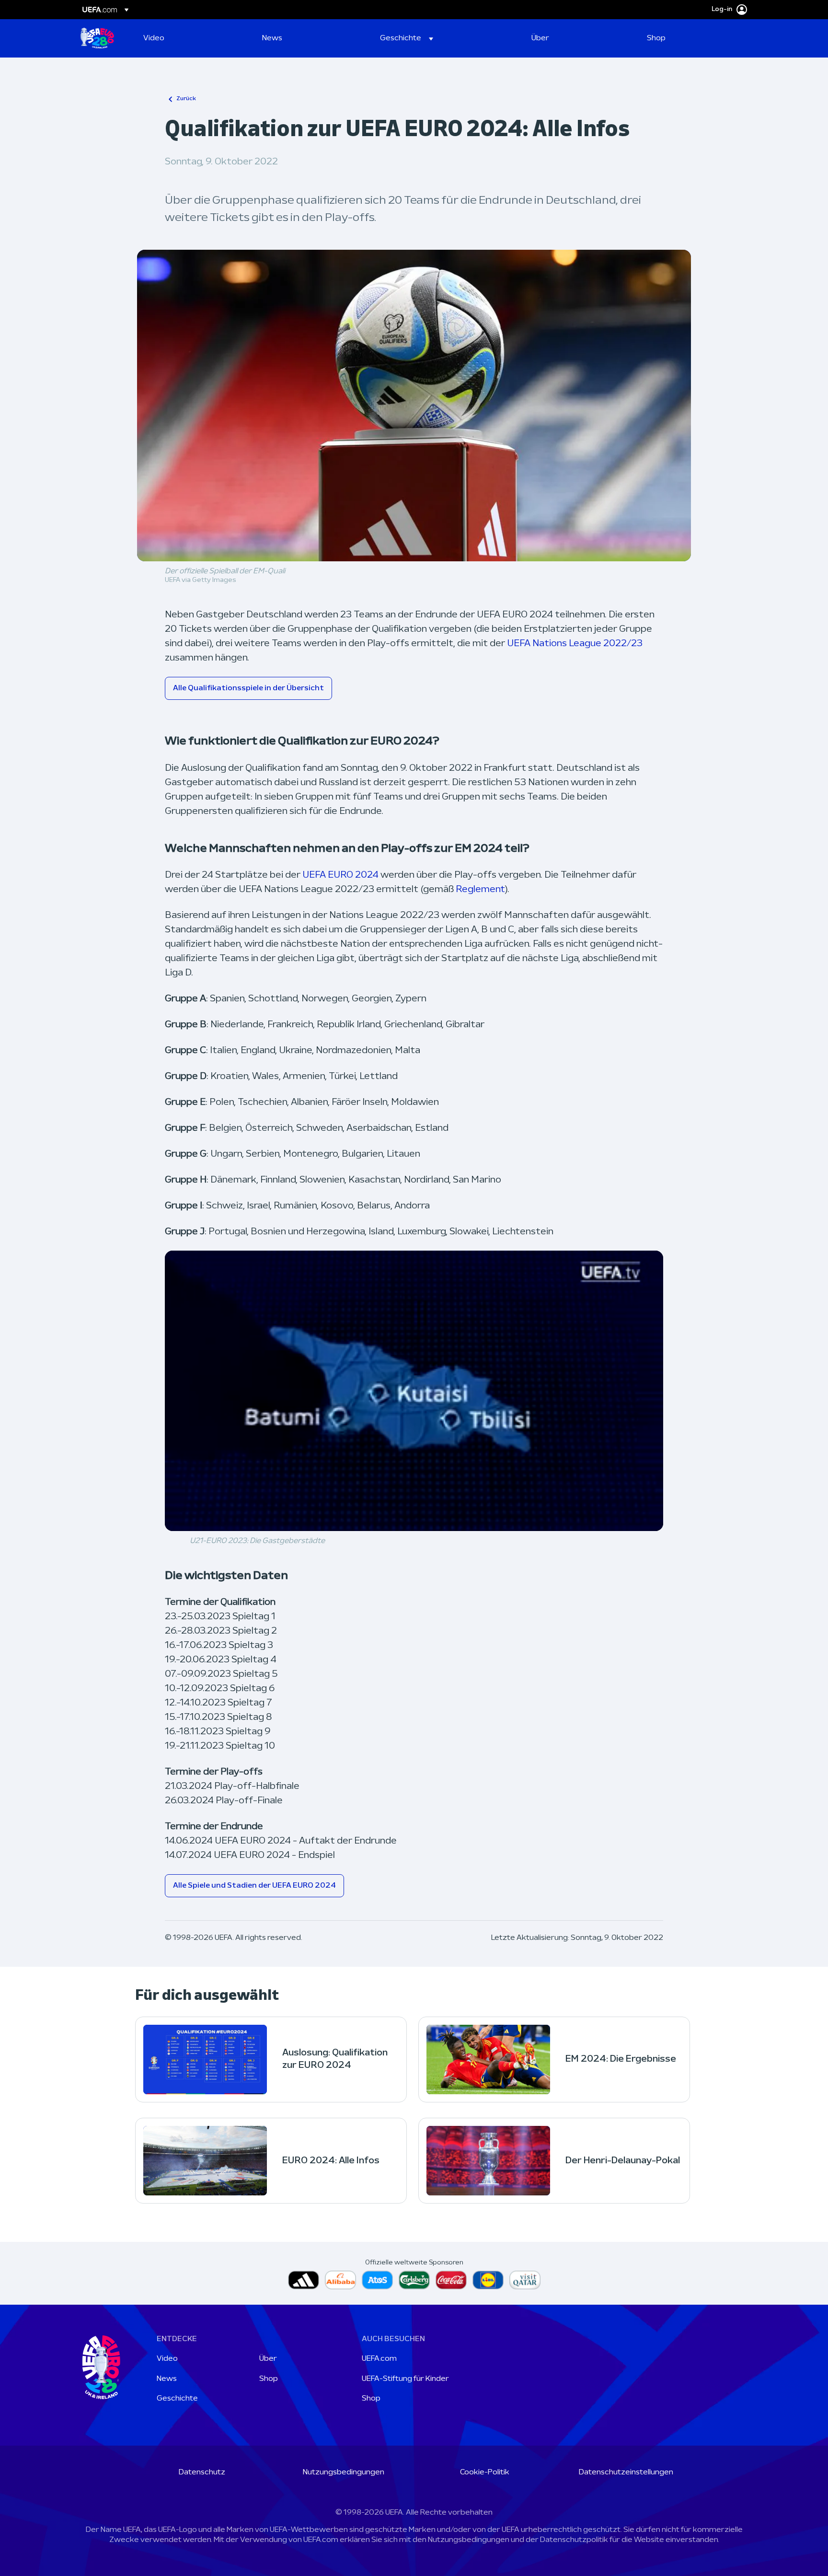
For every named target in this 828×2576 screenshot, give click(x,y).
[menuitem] (191, 38)
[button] (407, 38)
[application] (414, 1391)
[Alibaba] (340, 2280)
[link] (154, 38)
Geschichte (177, 2399)
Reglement (480, 890)
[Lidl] (488, 2280)
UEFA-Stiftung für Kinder (405, 2379)
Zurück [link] (186, 99)
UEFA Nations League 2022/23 (575, 644)
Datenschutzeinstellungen (626, 2472)
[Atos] (377, 2280)
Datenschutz (202, 2472)
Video (167, 2359)
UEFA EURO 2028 (97, 38)
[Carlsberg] (414, 2280)
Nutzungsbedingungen (344, 2472)
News (167, 2379)
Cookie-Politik (485, 2472)
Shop (269, 2379)
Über (268, 2359)
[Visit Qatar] (525, 2280)
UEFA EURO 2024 (340, 875)
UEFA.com (379, 2359)
